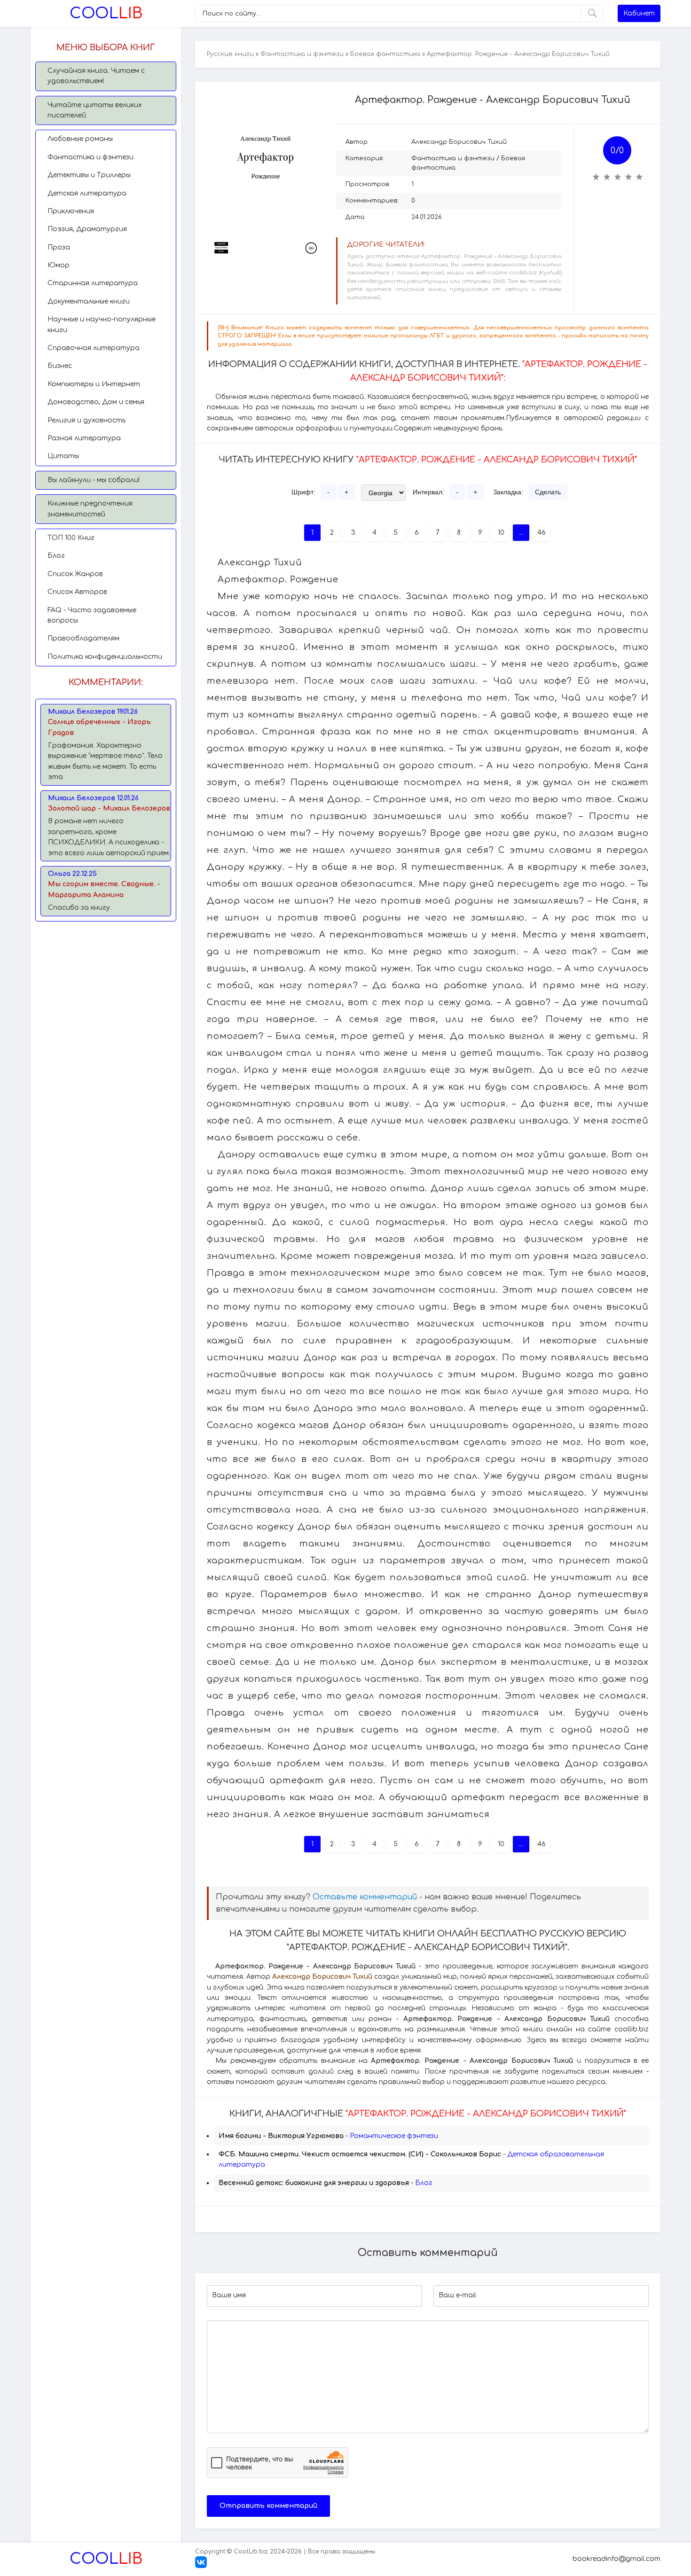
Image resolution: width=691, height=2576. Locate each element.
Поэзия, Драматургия (87, 229)
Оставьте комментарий (365, 1897)
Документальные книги (89, 301)
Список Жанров (75, 574)
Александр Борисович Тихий (459, 142)
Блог (56, 556)
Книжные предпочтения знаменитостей (90, 509)
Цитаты (63, 456)
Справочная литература (94, 348)
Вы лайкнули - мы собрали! (94, 480)
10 (501, 533)
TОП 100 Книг (71, 538)
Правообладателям (83, 638)
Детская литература (87, 193)
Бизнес (60, 366)
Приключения (71, 211)
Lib (106, 13)
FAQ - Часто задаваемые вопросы (92, 615)
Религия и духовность (86, 420)
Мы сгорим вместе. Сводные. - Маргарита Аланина (104, 889)
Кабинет (639, 13)
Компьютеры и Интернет (94, 384)
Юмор (59, 265)
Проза (59, 247)
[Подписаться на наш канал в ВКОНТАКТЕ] (201, 2566)
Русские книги (230, 54)
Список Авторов (77, 592)
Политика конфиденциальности (105, 657)
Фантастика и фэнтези (90, 157)
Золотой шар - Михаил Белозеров (109, 808)
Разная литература (84, 438)
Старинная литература (93, 283)
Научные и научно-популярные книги (102, 324)
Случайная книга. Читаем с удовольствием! (96, 76)
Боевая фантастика (385, 54)
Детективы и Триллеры (89, 175)
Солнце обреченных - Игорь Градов (99, 727)
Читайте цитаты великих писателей (95, 110)
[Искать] (592, 13)
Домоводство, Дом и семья (96, 402)
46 (542, 533)
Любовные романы (80, 139)
